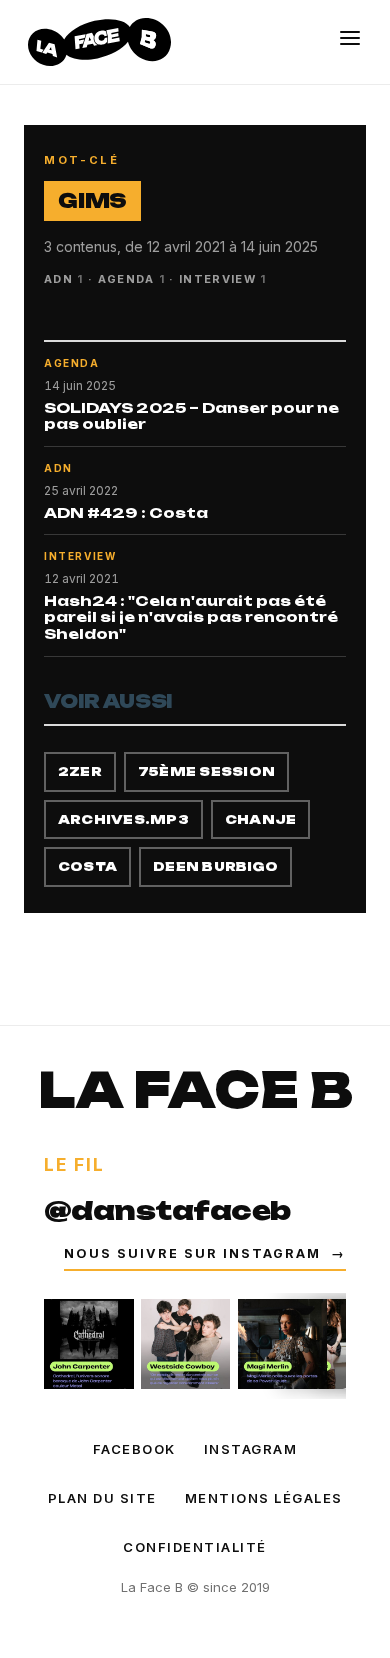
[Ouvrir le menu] (350, 38)
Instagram (251, 1449)
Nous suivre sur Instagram (205, 1253)
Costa (87, 866)
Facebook (134, 1449)
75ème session (206, 771)
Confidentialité (195, 1547)
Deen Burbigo (215, 866)
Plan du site (102, 1498)
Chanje (260, 819)
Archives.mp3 (123, 819)
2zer (80, 771)
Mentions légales (264, 1498)
